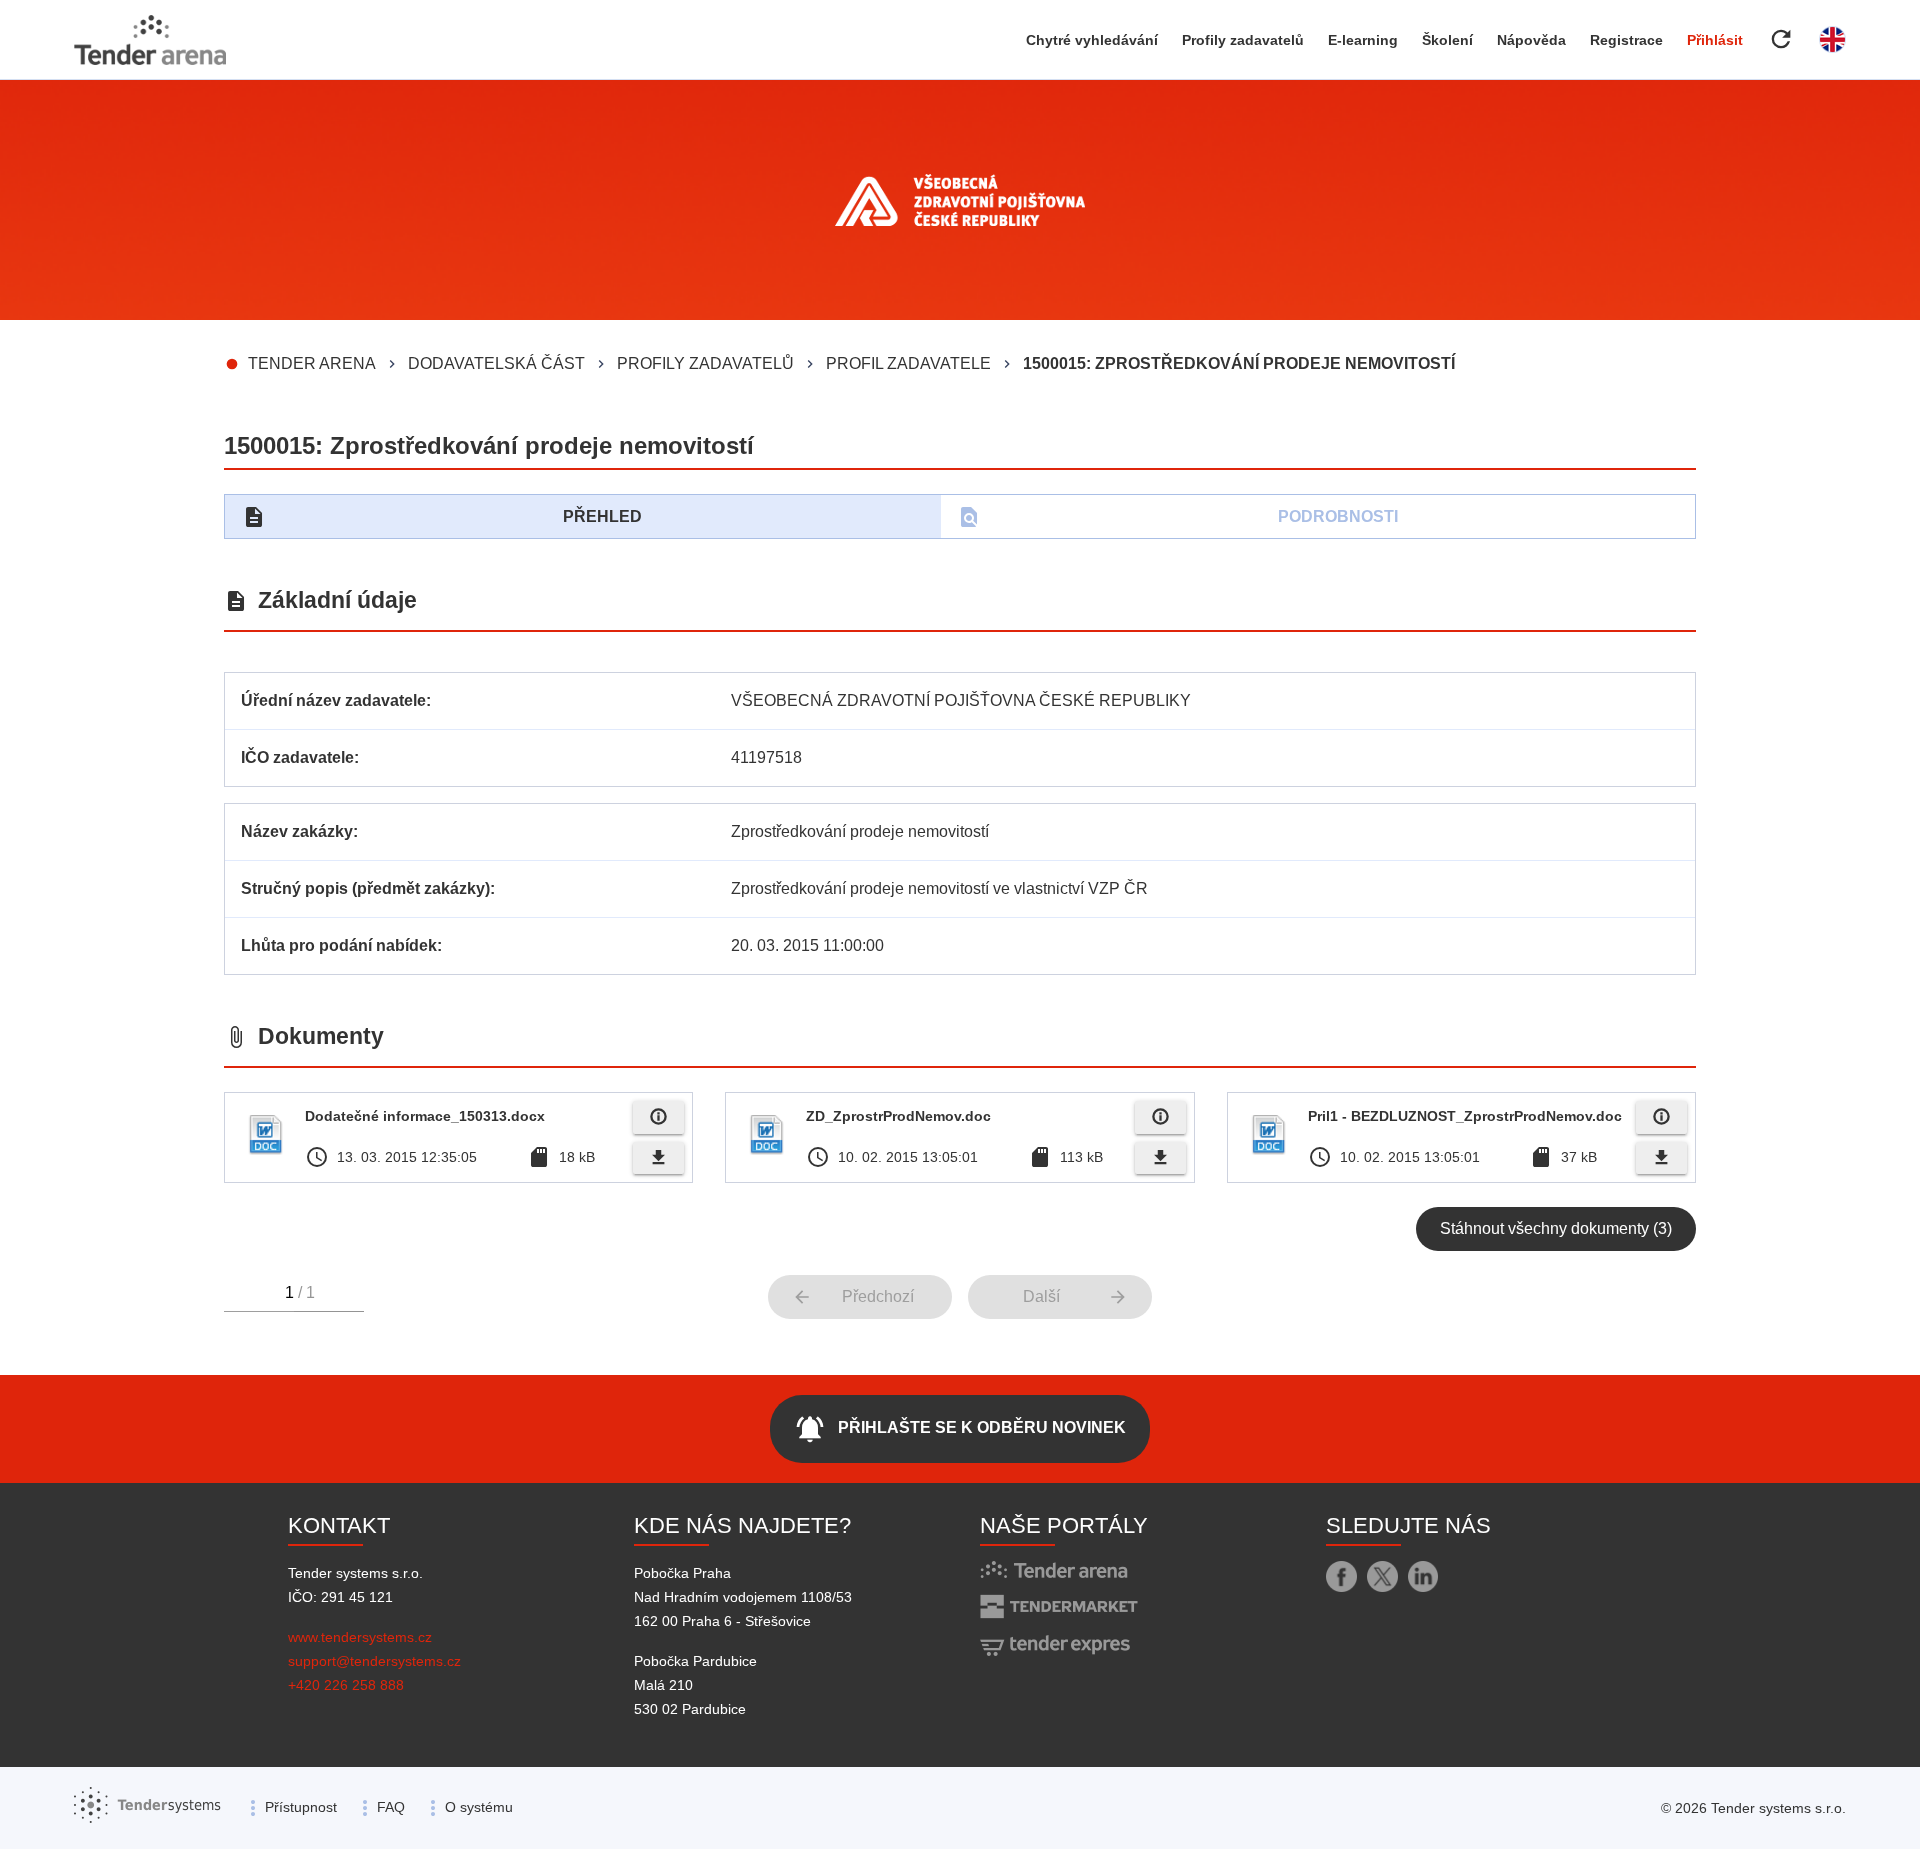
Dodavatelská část (496, 363)
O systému (479, 1807)
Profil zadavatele (908, 363)
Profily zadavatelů (1243, 40)
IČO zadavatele (297, 757)
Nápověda (1531, 40)
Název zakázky (297, 831)
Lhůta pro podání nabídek (339, 945)
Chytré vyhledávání (1092, 40)
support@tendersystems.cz (374, 1661)
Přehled (442, 517)
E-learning (1363, 40)
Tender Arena (312, 363)
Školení (1447, 40)
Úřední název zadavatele (333, 700)
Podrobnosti (1177, 517)
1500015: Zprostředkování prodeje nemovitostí (1239, 363)
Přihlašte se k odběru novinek (960, 1429)
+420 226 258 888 (346, 1685)
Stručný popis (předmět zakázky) (365, 888)
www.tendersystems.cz (360, 1637)
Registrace (1626, 40)
